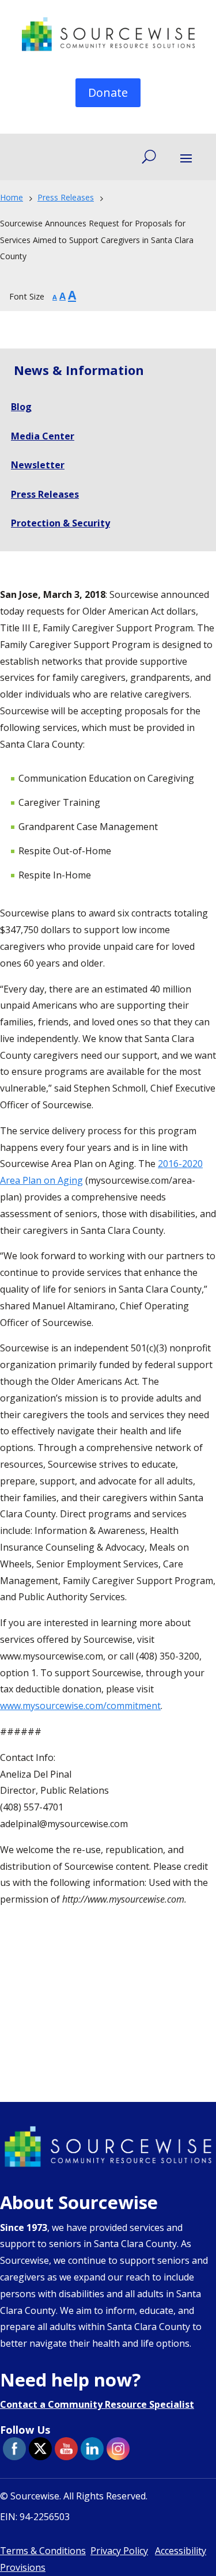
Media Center (43, 436)
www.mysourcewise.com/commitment (80, 1706)
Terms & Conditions (43, 2551)
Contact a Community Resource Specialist (97, 2404)
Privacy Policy (119, 2551)
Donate (108, 92)
